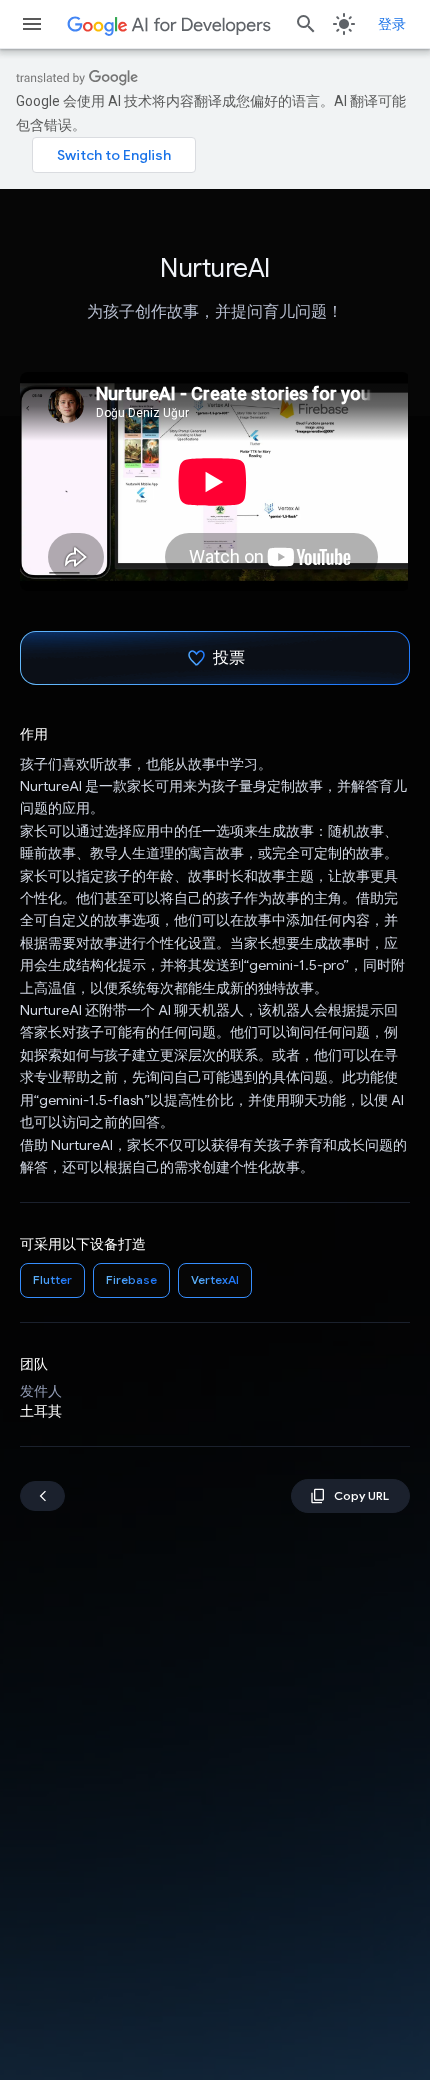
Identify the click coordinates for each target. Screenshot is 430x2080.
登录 (392, 24)
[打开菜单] (32, 24)
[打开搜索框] (306, 24)
